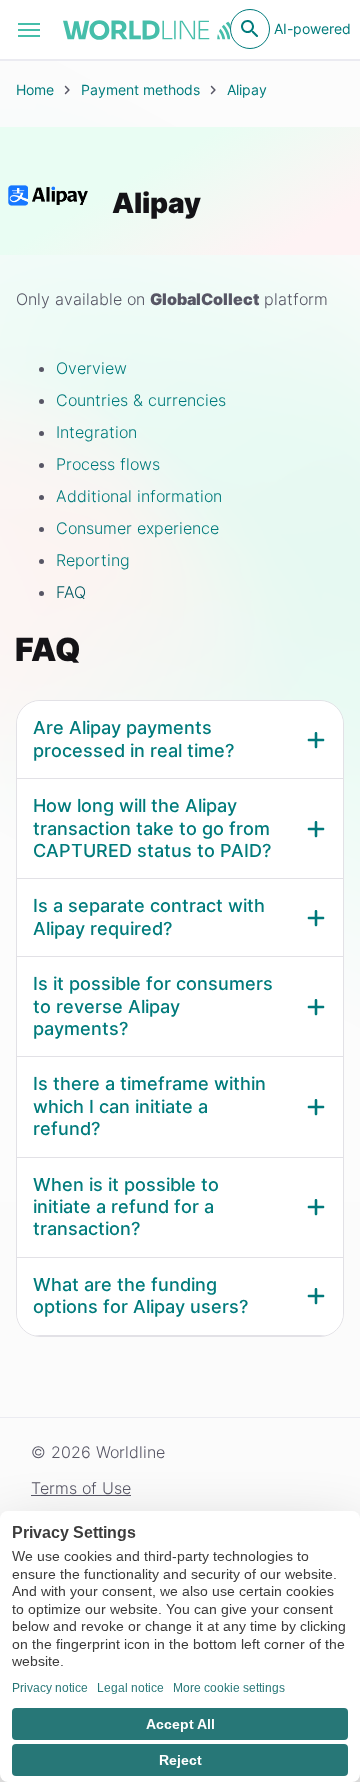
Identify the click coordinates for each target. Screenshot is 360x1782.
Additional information (139, 496)
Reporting (93, 560)
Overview (91, 368)
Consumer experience (137, 528)
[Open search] (250, 29)
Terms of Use (81, 1488)
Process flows (108, 464)
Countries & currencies (141, 400)
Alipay (247, 89)
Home (35, 89)
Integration (96, 432)
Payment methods (140, 89)
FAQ (71, 592)
